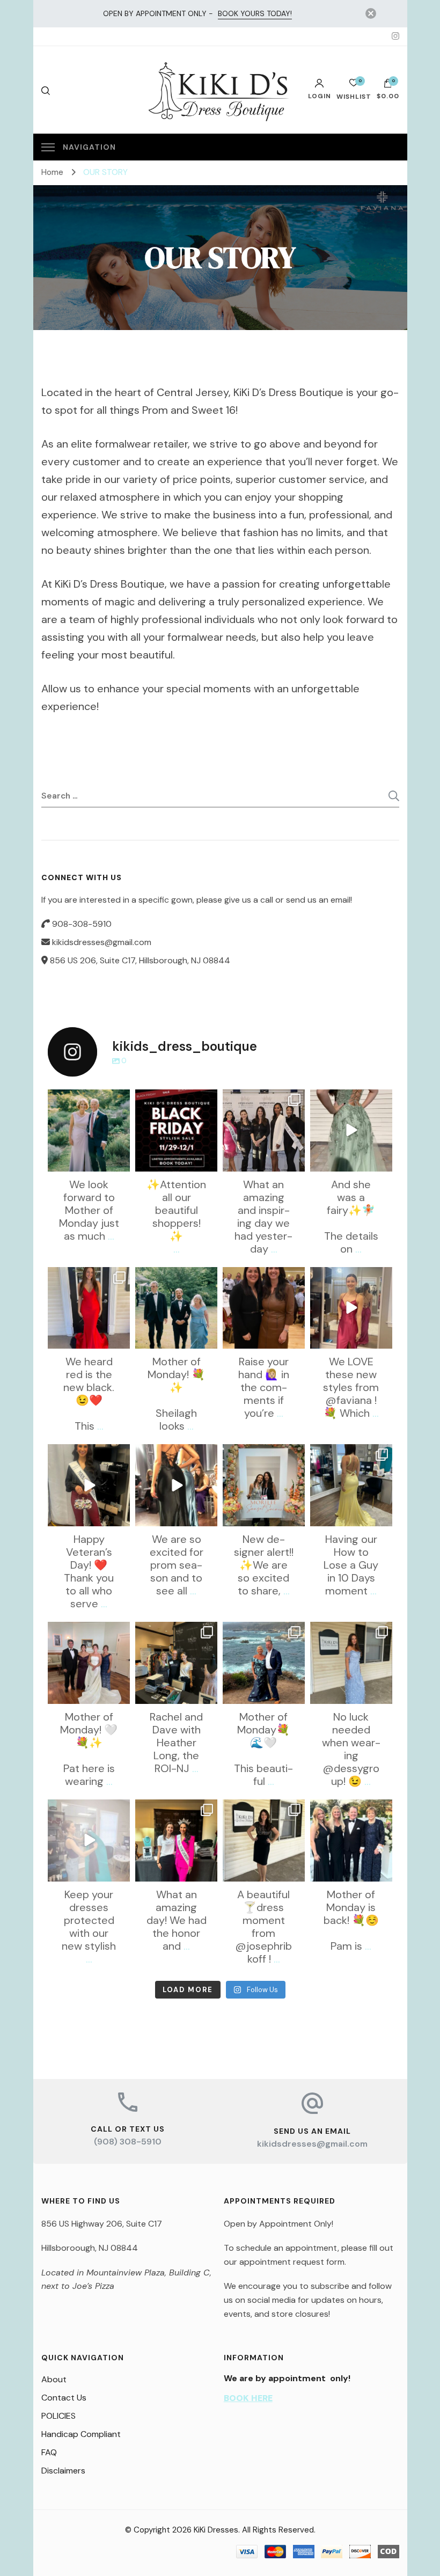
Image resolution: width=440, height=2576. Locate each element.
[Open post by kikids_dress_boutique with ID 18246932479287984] (351, 1840)
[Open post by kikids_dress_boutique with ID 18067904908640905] (176, 1663)
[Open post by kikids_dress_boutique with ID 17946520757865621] (89, 1485)
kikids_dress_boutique (88, 1099)
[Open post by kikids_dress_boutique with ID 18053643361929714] (89, 1308)
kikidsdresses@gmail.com (312, 2144)
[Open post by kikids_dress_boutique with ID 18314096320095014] (176, 1840)
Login (320, 96)
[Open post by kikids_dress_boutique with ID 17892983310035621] (264, 1130)
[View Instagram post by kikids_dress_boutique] (120, 1161)
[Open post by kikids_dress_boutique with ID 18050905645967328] (351, 1130)
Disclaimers (63, 2471)
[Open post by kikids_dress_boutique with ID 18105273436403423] (351, 1485)
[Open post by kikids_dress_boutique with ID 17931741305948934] (264, 1663)
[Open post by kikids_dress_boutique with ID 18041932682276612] (176, 1485)
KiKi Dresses (216, 2530)
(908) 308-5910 (128, 2142)
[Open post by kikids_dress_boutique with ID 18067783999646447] (264, 1485)
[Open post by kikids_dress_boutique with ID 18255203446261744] (176, 1130)
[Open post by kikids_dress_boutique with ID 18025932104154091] (264, 1840)
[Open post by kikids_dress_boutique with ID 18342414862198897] (89, 1130)
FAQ (49, 2452)
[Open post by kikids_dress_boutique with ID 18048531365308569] (351, 1308)
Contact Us (64, 2398)
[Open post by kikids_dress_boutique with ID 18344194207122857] (89, 1663)
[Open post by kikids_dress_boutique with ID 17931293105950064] (264, 1308)
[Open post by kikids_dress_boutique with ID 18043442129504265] (351, 1663)
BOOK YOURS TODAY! (255, 13)
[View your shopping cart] (388, 86)
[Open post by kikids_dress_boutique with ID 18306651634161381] (89, 1840)
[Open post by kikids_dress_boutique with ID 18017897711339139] (176, 1308)
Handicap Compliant (81, 2434)
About (54, 2379)
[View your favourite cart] (354, 86)
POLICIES (58, 2416)
